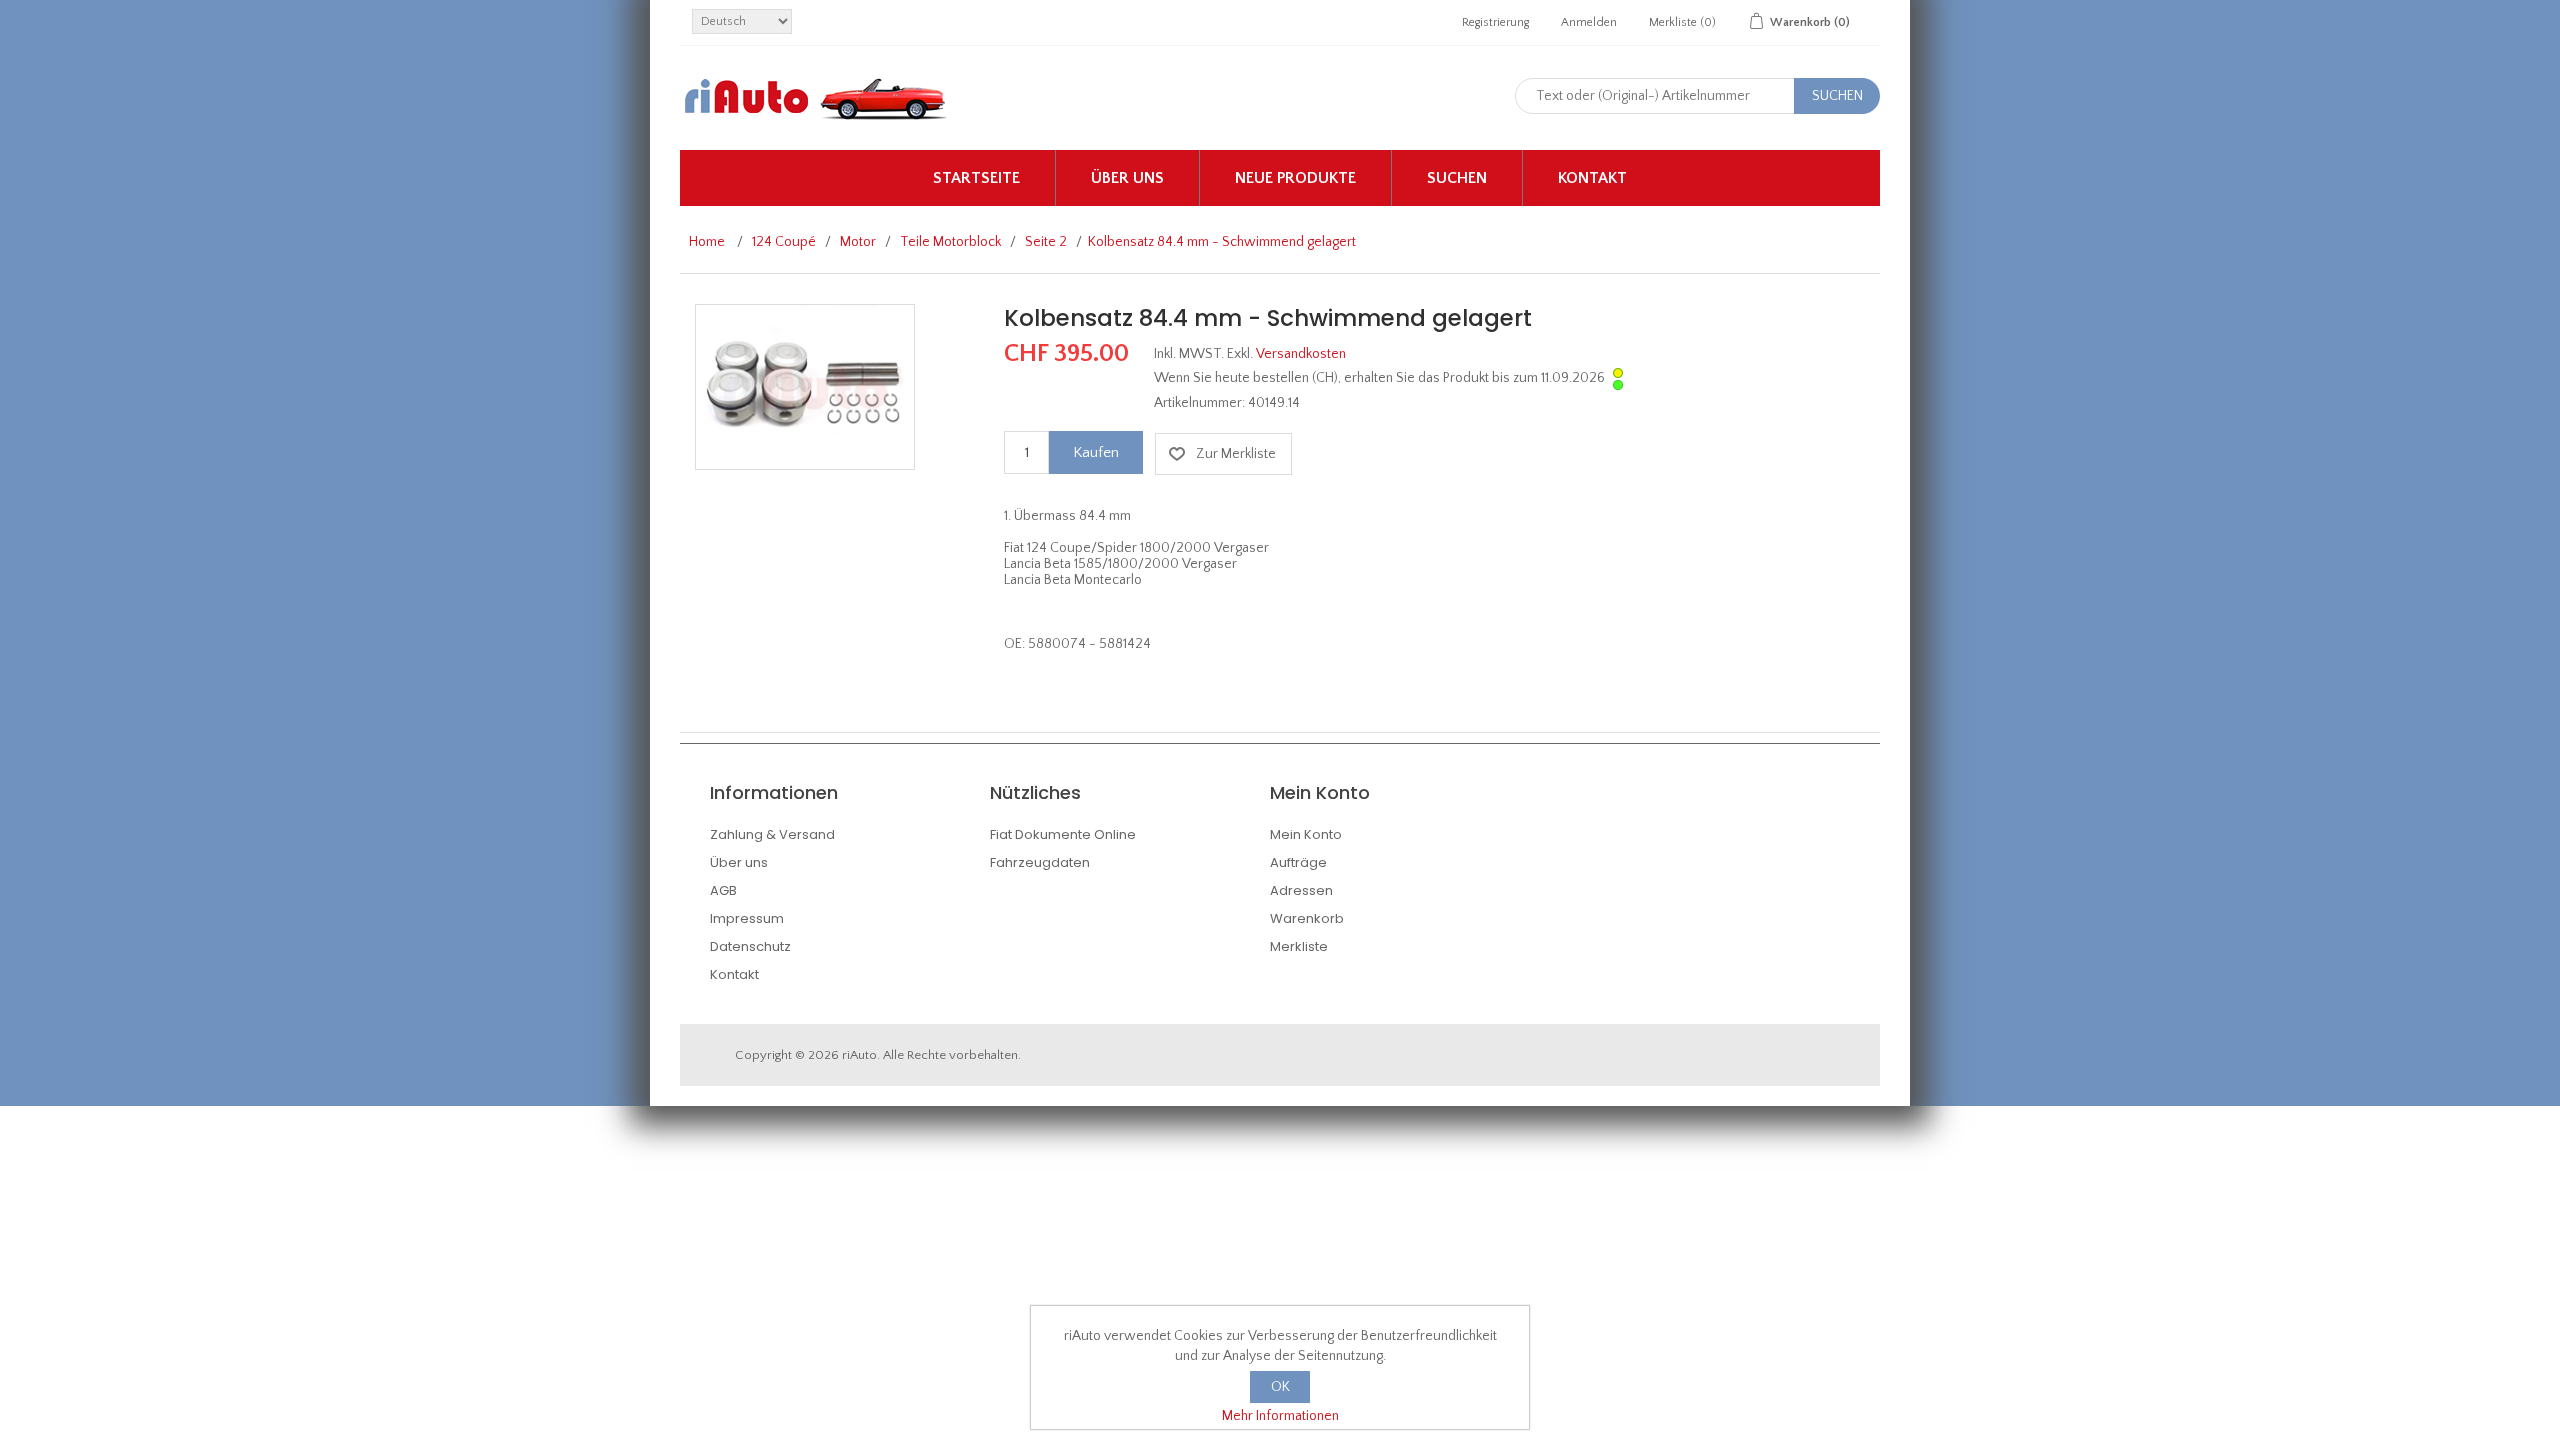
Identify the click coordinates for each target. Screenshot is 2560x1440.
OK (1280, 1387)
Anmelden (1589, 22)
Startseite (976, 178)
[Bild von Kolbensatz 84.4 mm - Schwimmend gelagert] (805, 386)
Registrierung (1495, 22)
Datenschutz (750, 946)
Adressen (1301, 890)
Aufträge (1298, 862)
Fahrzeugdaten (1040, 862)
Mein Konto (1306, 834)
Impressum (747, 918)
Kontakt (1592, 178)
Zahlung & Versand (772, 834)
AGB (723, 890)
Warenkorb (1307, 918)
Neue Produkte (1295, 178)
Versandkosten (1301, 354)
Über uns (1127, 178)
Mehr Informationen (1280, 1416)
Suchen (1457, 178)
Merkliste (1299, 946)
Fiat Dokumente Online (1063, 834)
